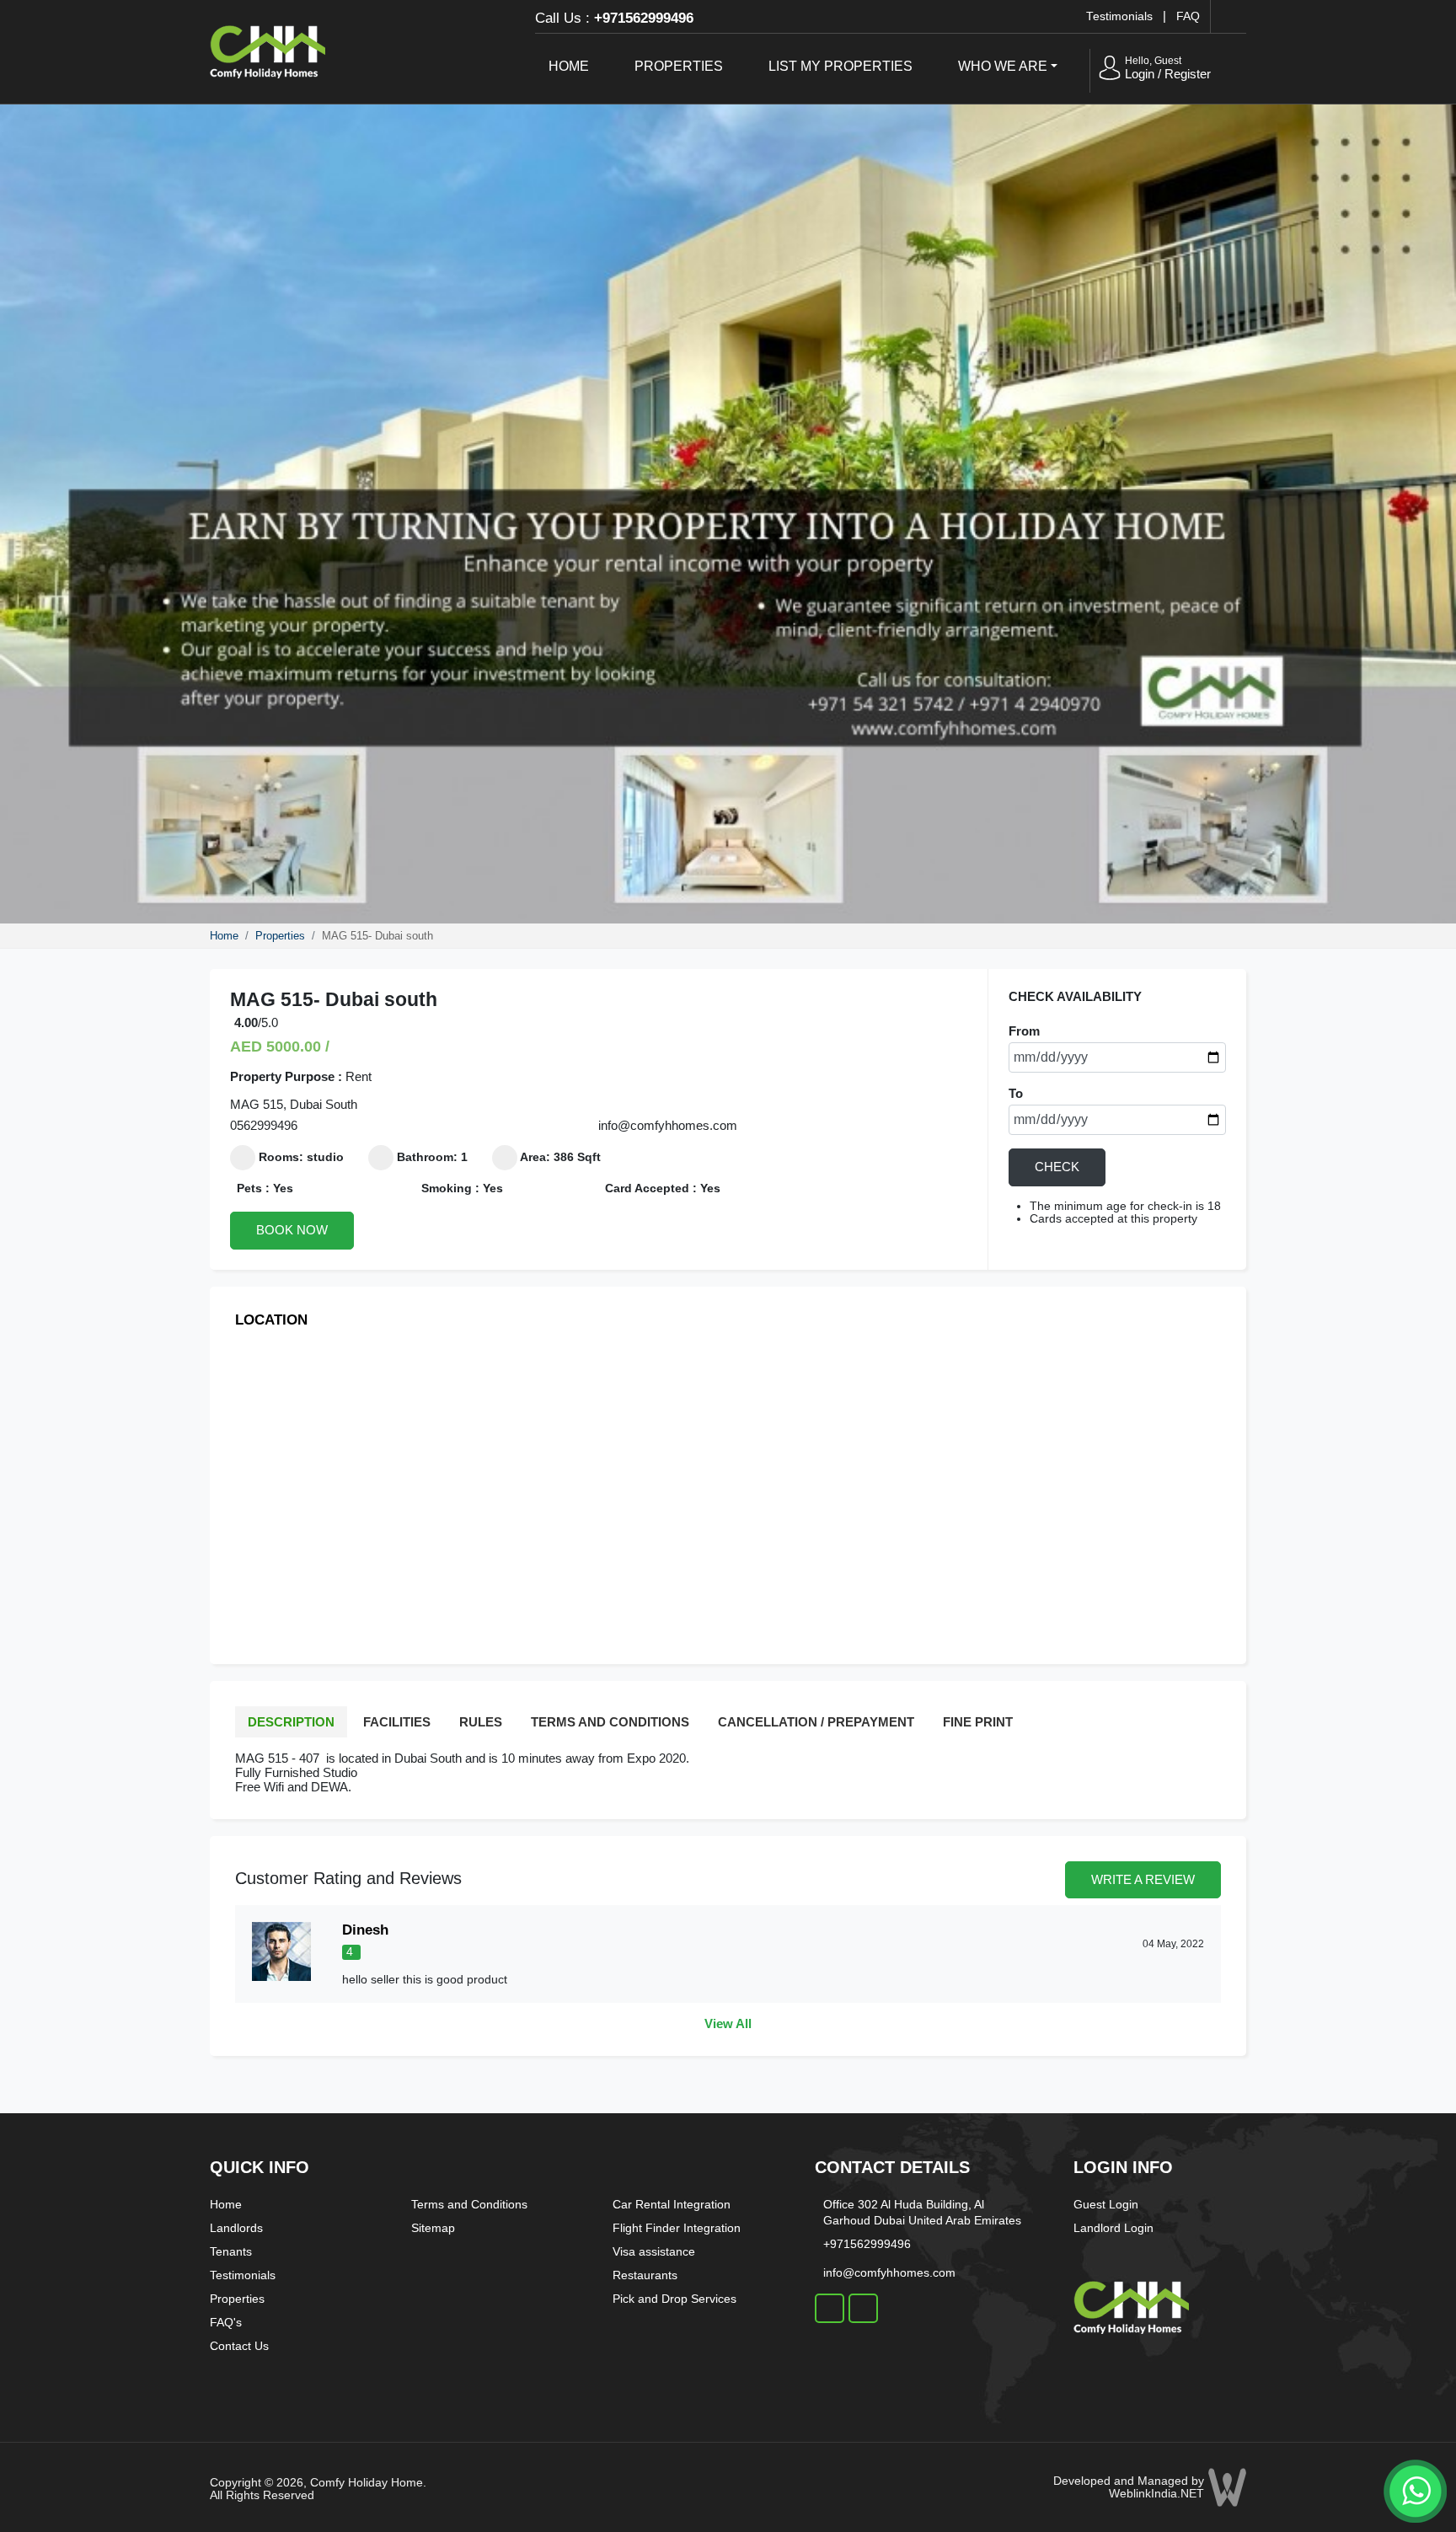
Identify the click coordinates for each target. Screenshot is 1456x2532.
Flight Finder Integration (677, 2228)
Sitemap (433, 2228)
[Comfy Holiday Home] (268, 49)
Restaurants (645, 2275)
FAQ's (226, 2322)
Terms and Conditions (610, 1722)
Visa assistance (654, 2251)
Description (291, 1722)
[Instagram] (863, 2308)
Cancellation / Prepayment (816, 1722)
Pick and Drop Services (674, 2299)
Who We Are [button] (1003, 66)
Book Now (292, 1230)
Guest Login (1106, 2204)
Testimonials (1119, 16)
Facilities (397, 1722)
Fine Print (978, 1722)
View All (728, 2023)
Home (569, 66)
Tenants (231, 2251)
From (1024, 1031)
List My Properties (840, 66)
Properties (679, 66)
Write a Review (1143, 1879)
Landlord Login (1113, 2228)
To (1016, 1093)
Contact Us (239, 2346)
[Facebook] (830, 2308)
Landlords (236, 2228)
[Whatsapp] (1414, 2489)
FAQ (1188, 16)
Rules (481, 1722)
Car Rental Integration (672, 2204)
